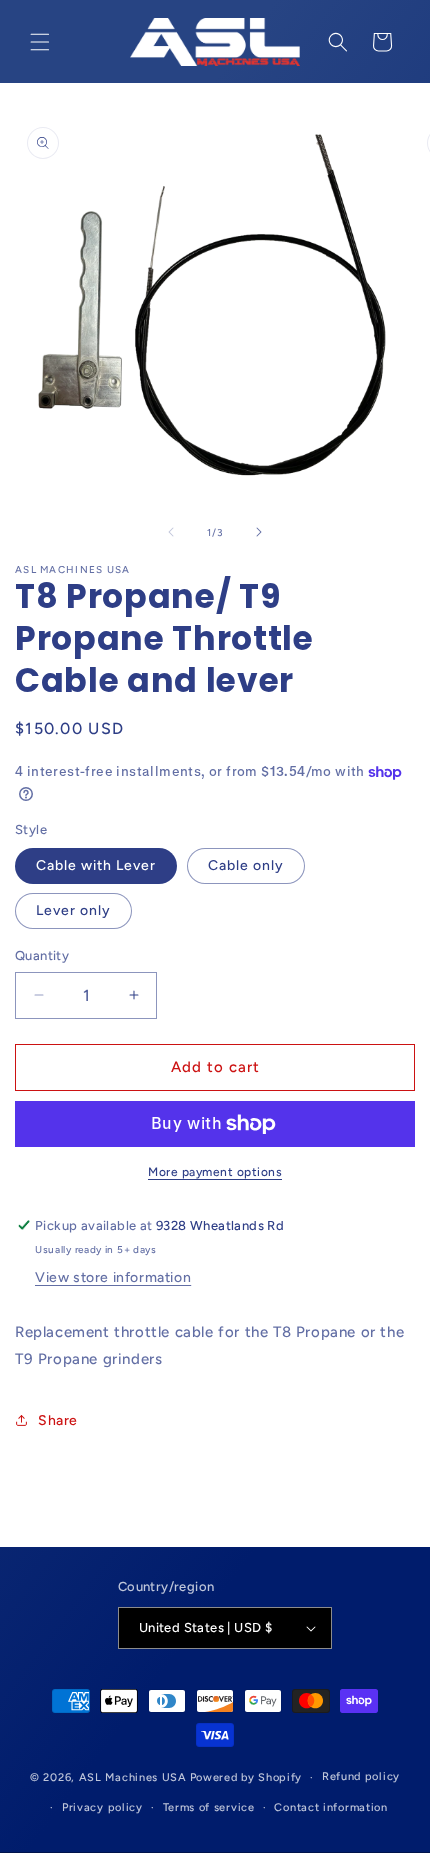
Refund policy (361, 1776)
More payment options (215, 1172)
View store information (113, 1277)
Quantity (42, 955)
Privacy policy (102, 1807)
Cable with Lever (96, 865)
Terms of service (209, 1807)
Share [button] (58, 1420)
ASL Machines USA (133, 1777)
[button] (40, 42)
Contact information (330, 1807)
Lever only (73, 910)
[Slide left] (171, 532)
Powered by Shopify (246, 1777)
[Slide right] (259, 532)
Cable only (246, 865)
